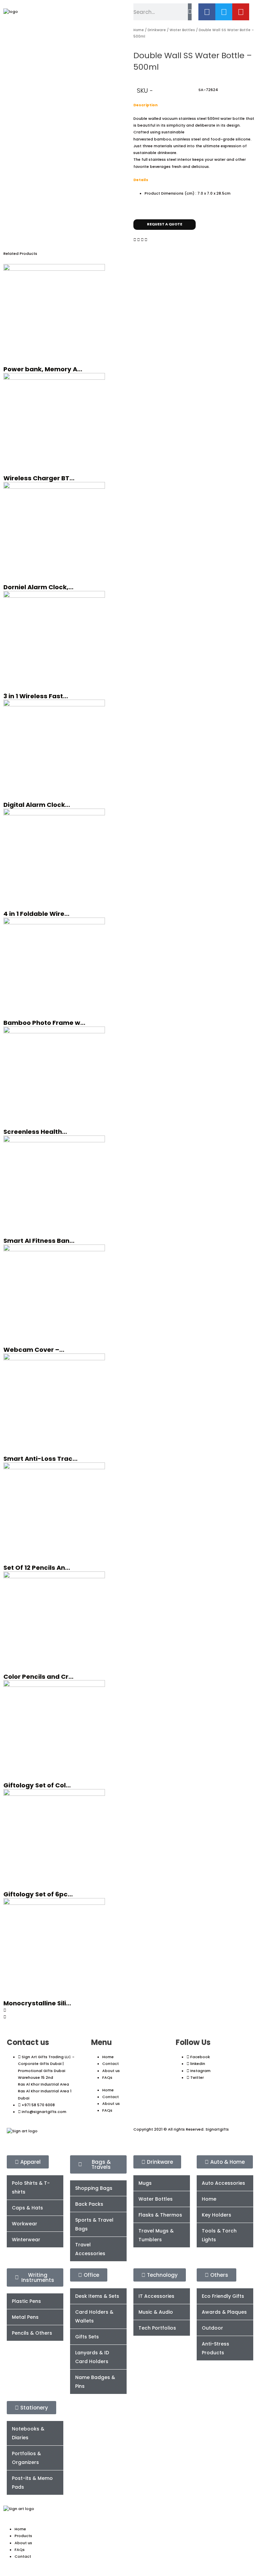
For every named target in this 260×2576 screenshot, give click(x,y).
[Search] (190, 12)
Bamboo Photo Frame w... (44, 1023)
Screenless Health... (35, 1132)
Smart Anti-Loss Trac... (40, 1459)
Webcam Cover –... (34, 1350)
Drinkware (157, 30)
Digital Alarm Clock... (37, 805)
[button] (135, 240)
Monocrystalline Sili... (37, 2003)
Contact (111, 2064)
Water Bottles (182, 30)
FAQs (107, 2078)
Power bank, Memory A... (43, 369)
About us (111, 2071)
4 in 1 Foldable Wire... (36, 914)
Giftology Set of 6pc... (38, 1894)
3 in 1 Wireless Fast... (36, 696)
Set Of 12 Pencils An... (37, 1568)
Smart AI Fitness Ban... (39, 1241)
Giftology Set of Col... (37, 1785)
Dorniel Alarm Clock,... (38, 587)
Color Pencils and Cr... (38, 1677)
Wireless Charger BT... (39, 478)
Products (23, 2536)
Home (139, 30)
